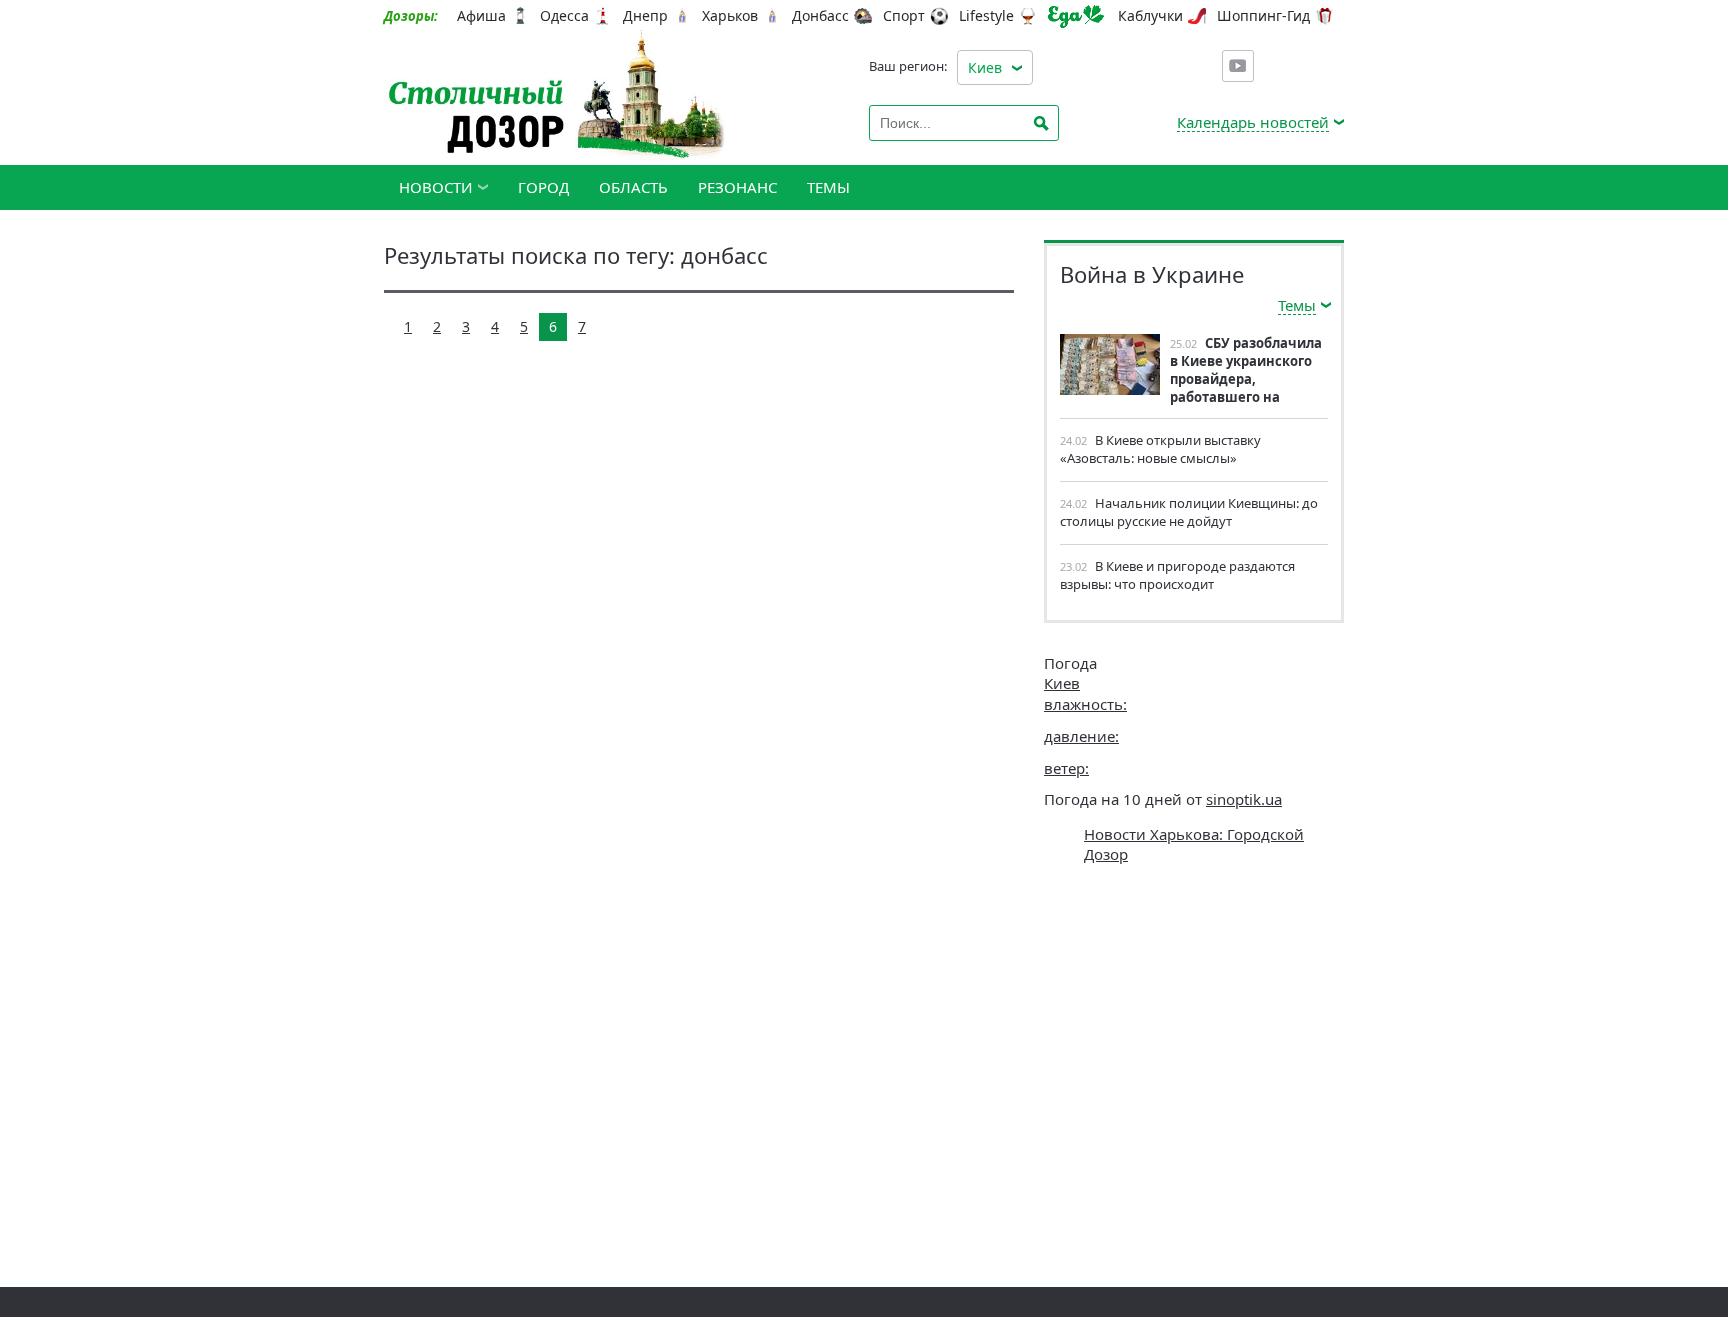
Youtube (1238, 66)
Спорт (904, 16)
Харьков (730, 16)
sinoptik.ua (1244, 799)
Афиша (481, 16)
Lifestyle (986, 16)
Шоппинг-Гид (1263, 16)
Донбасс (820, 16)
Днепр (645, 16)
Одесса (564, 16)
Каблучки (1150, 16)
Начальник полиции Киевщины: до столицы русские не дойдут (1189, 512)
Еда (1076, 16)
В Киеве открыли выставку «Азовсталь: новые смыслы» (1160, 449)
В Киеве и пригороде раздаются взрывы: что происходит (1177, 575)
